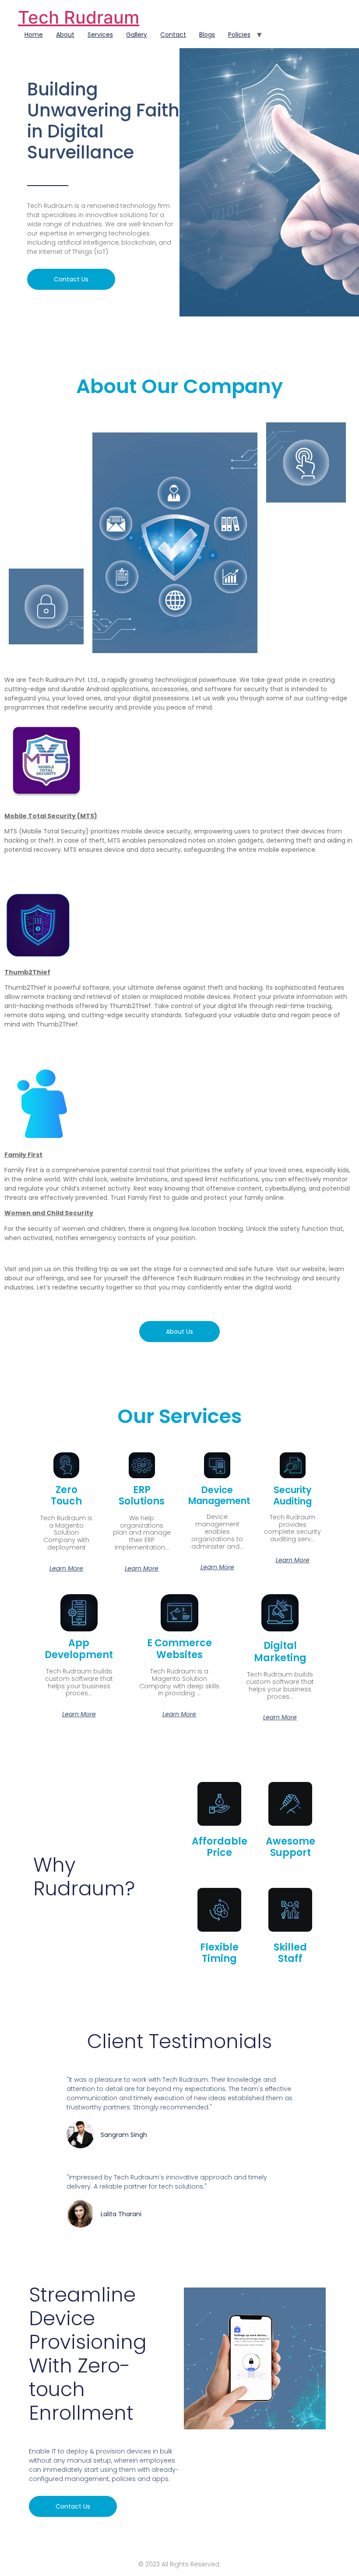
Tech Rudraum (79, 17)
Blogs (207, 35)
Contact (173, 35)
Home (34, 35)
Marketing (280, 1652)
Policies (239, 35)
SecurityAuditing (292, 1495)
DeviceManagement (219, 1495)
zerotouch (66, 1495)
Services (100, 35)
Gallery (137, 35)
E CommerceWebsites (179, 1649)
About (65, 35)
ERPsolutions (142, 1495)
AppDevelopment (79, 1649)
